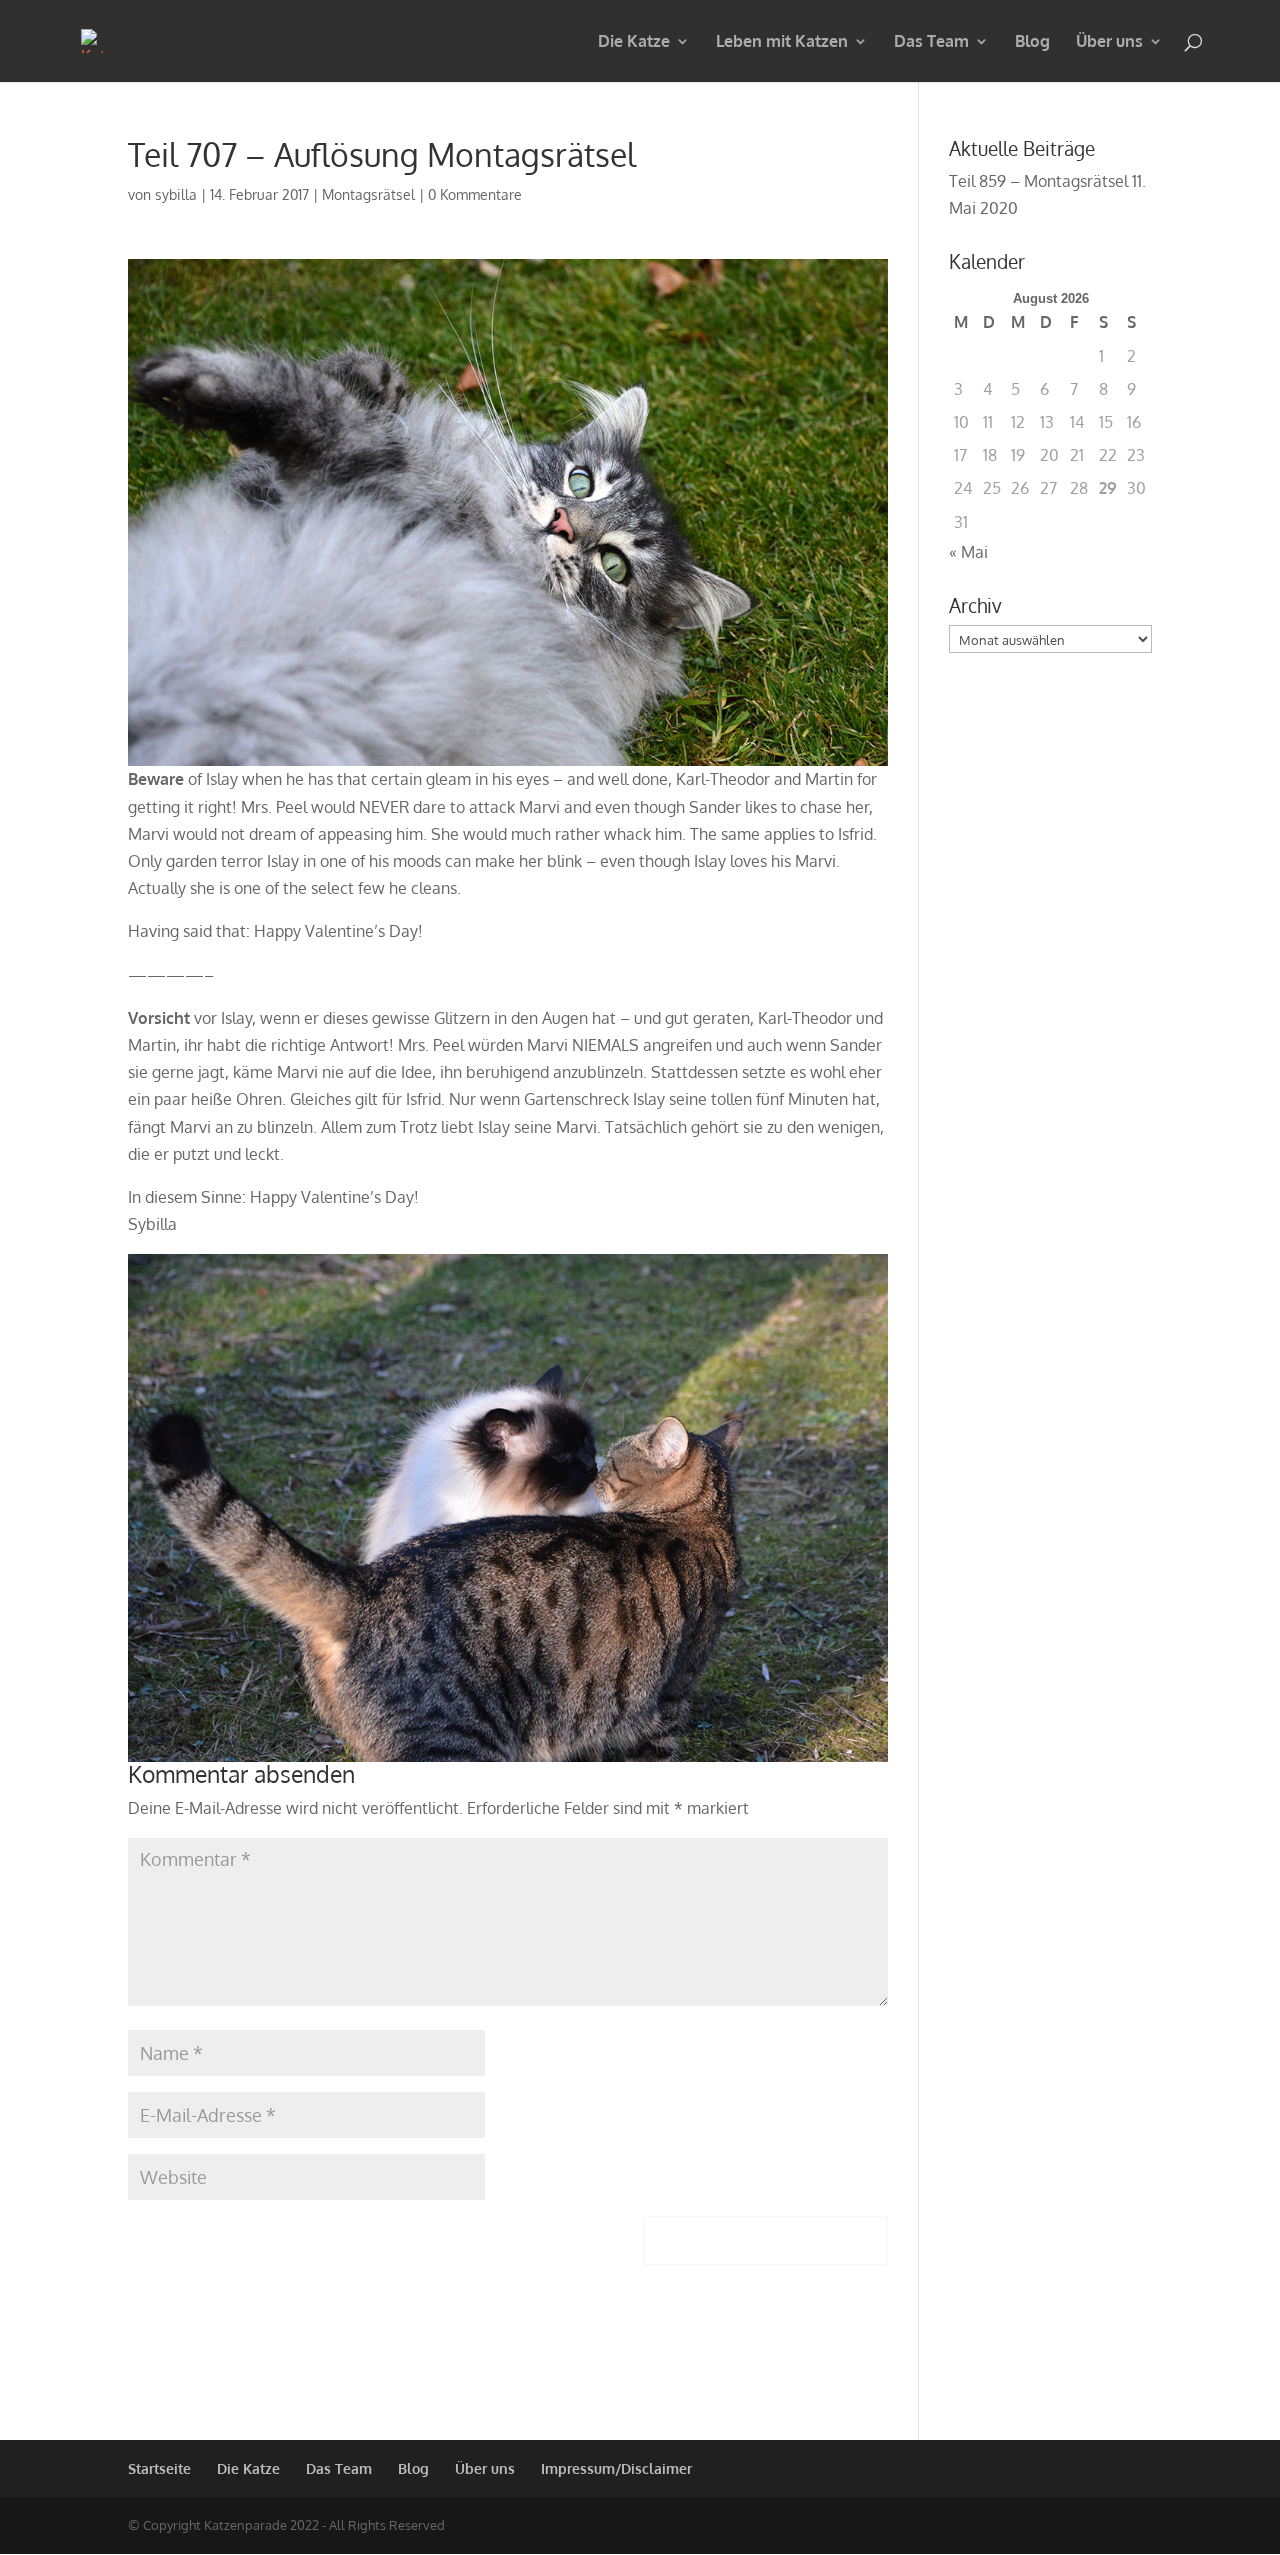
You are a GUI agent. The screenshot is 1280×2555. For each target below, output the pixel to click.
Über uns (1109, 42)
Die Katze (634, 42)
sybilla (176, 194)
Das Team (931, 42)
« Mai (968, 552)
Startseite (159, 2468)
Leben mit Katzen (782, 42)
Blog (1032, 42)
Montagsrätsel (368, 194)
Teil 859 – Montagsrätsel (1038, 181)
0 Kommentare (475, 194)
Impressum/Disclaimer (616, 2468)
